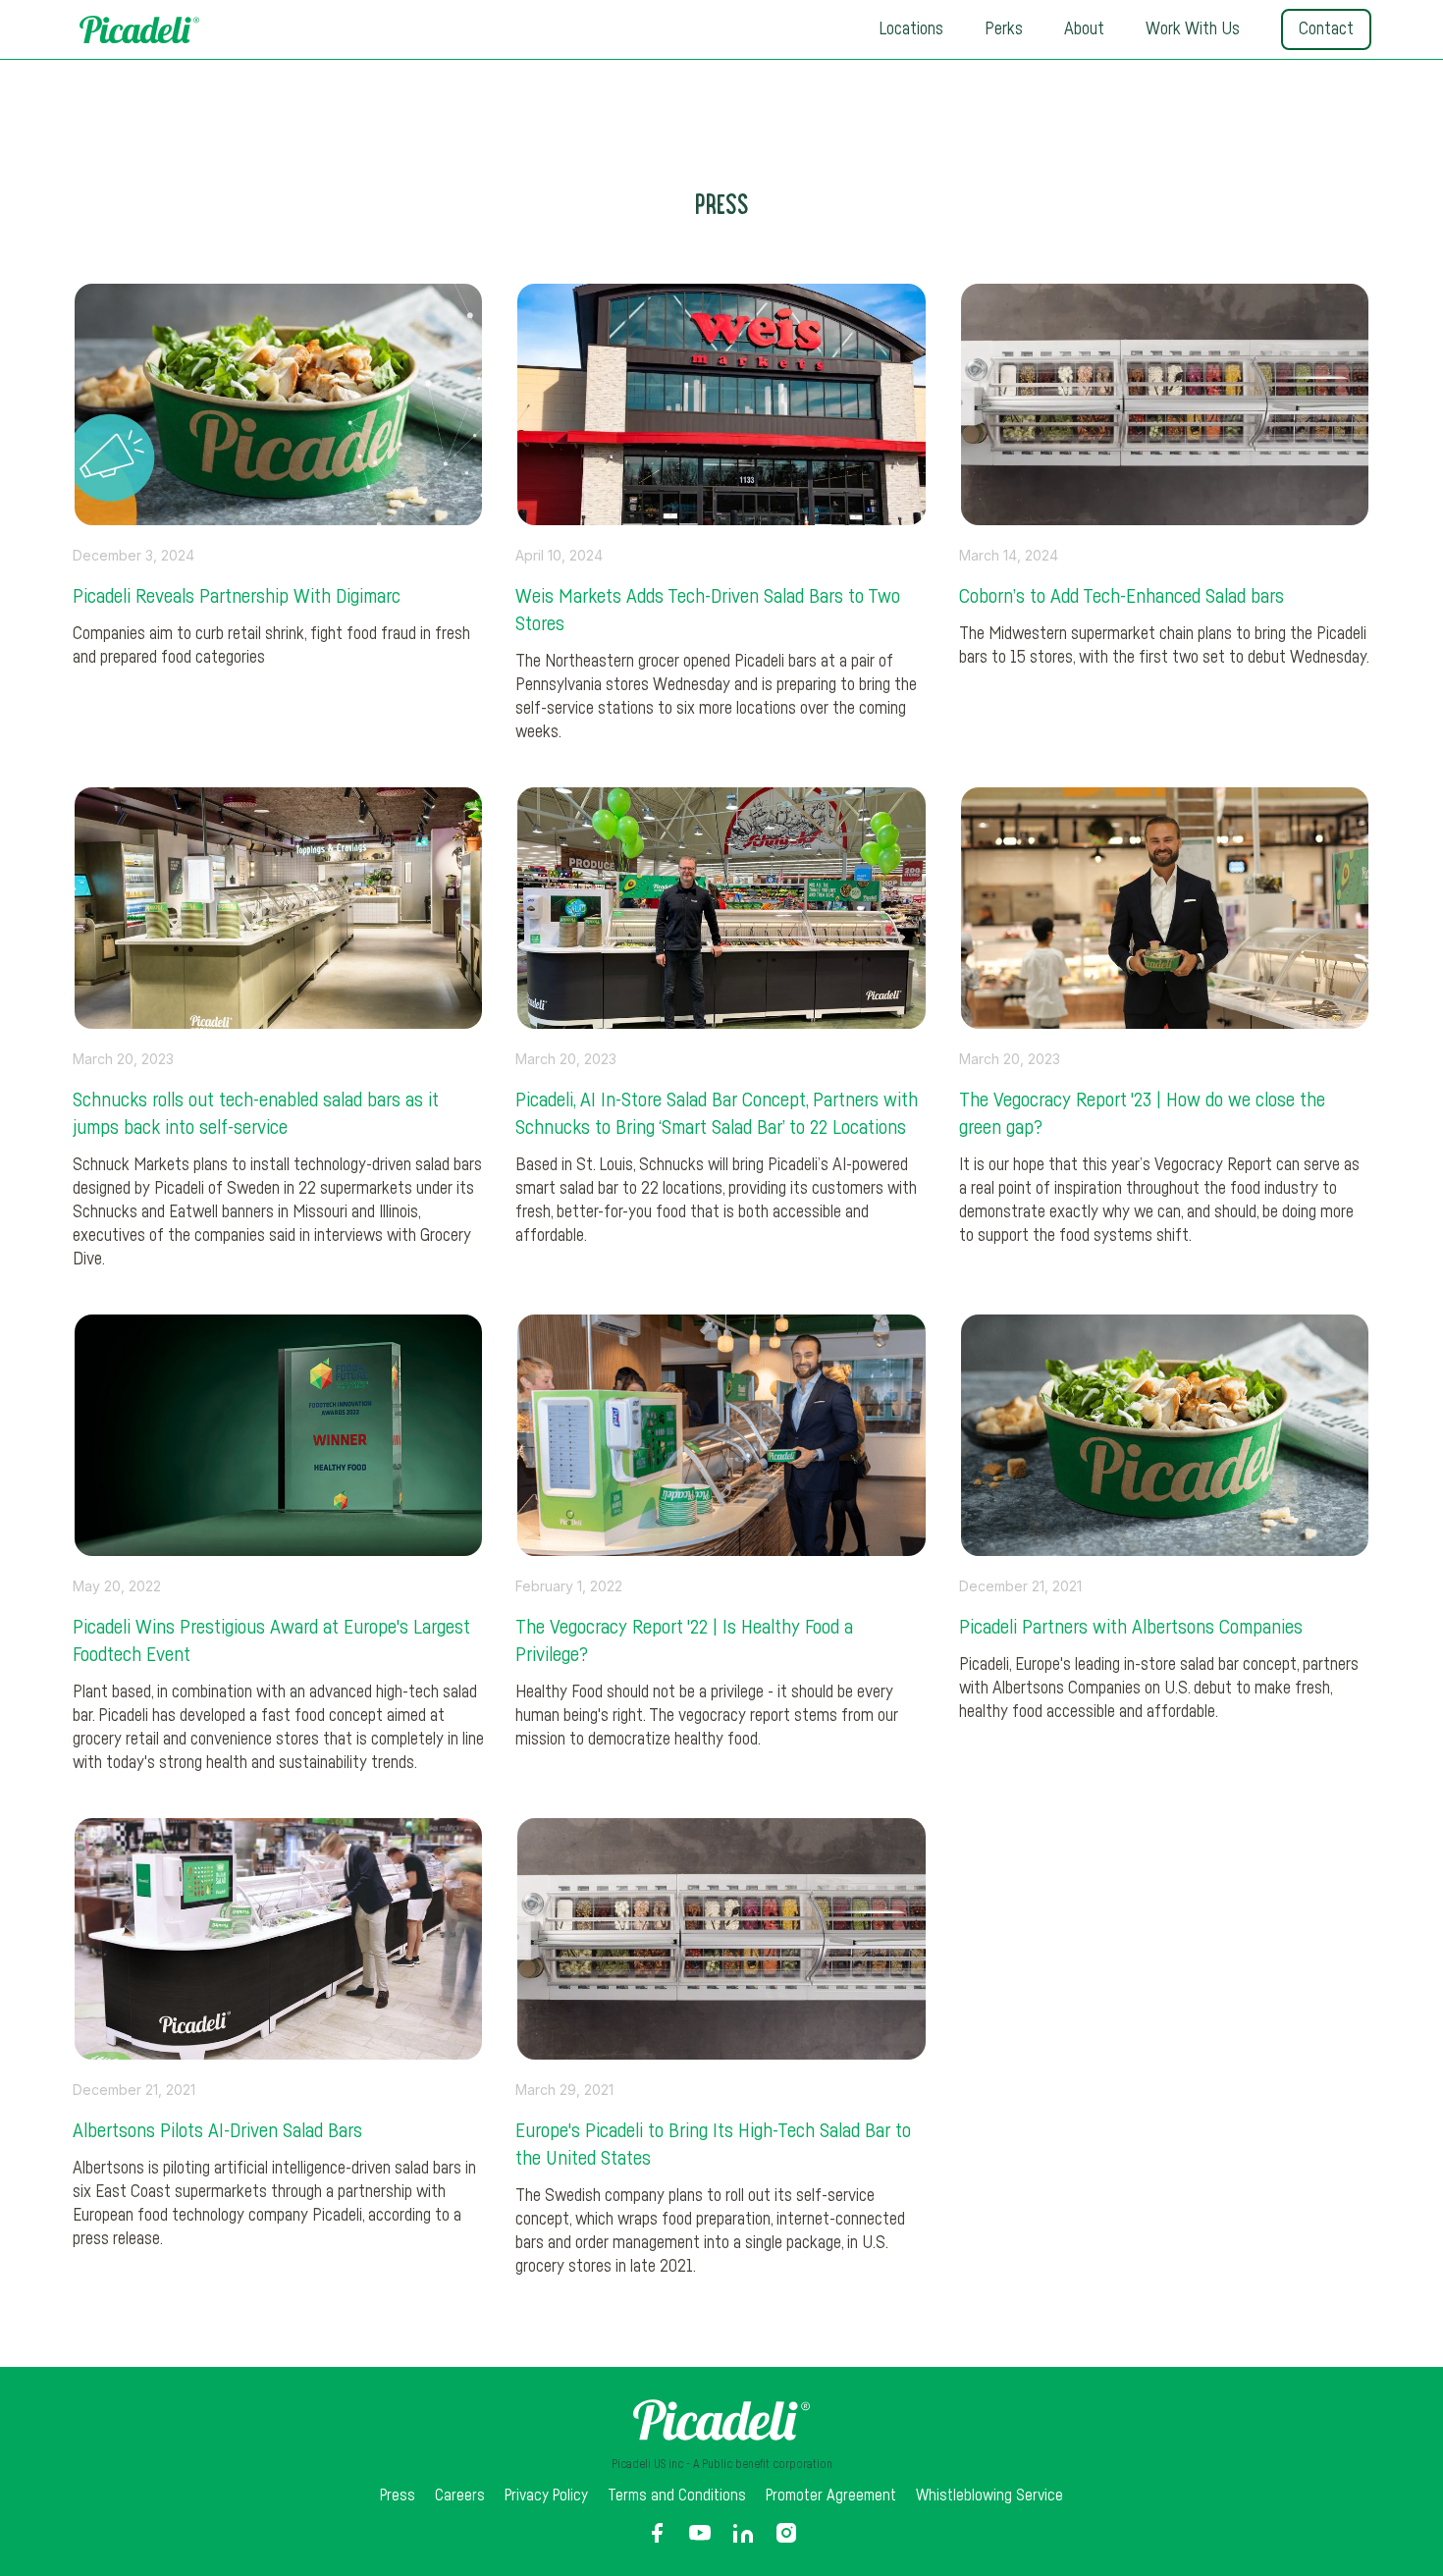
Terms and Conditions (677, 2495)
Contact (1326, 29)
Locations (911, 29)
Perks (1004, 29)
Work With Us (1193, 29)
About (1084, 29)
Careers (460, 2495)
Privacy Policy (546, 2495)
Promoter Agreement (831, 2495)
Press (398, 2495)
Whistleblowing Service (989, 2495)
